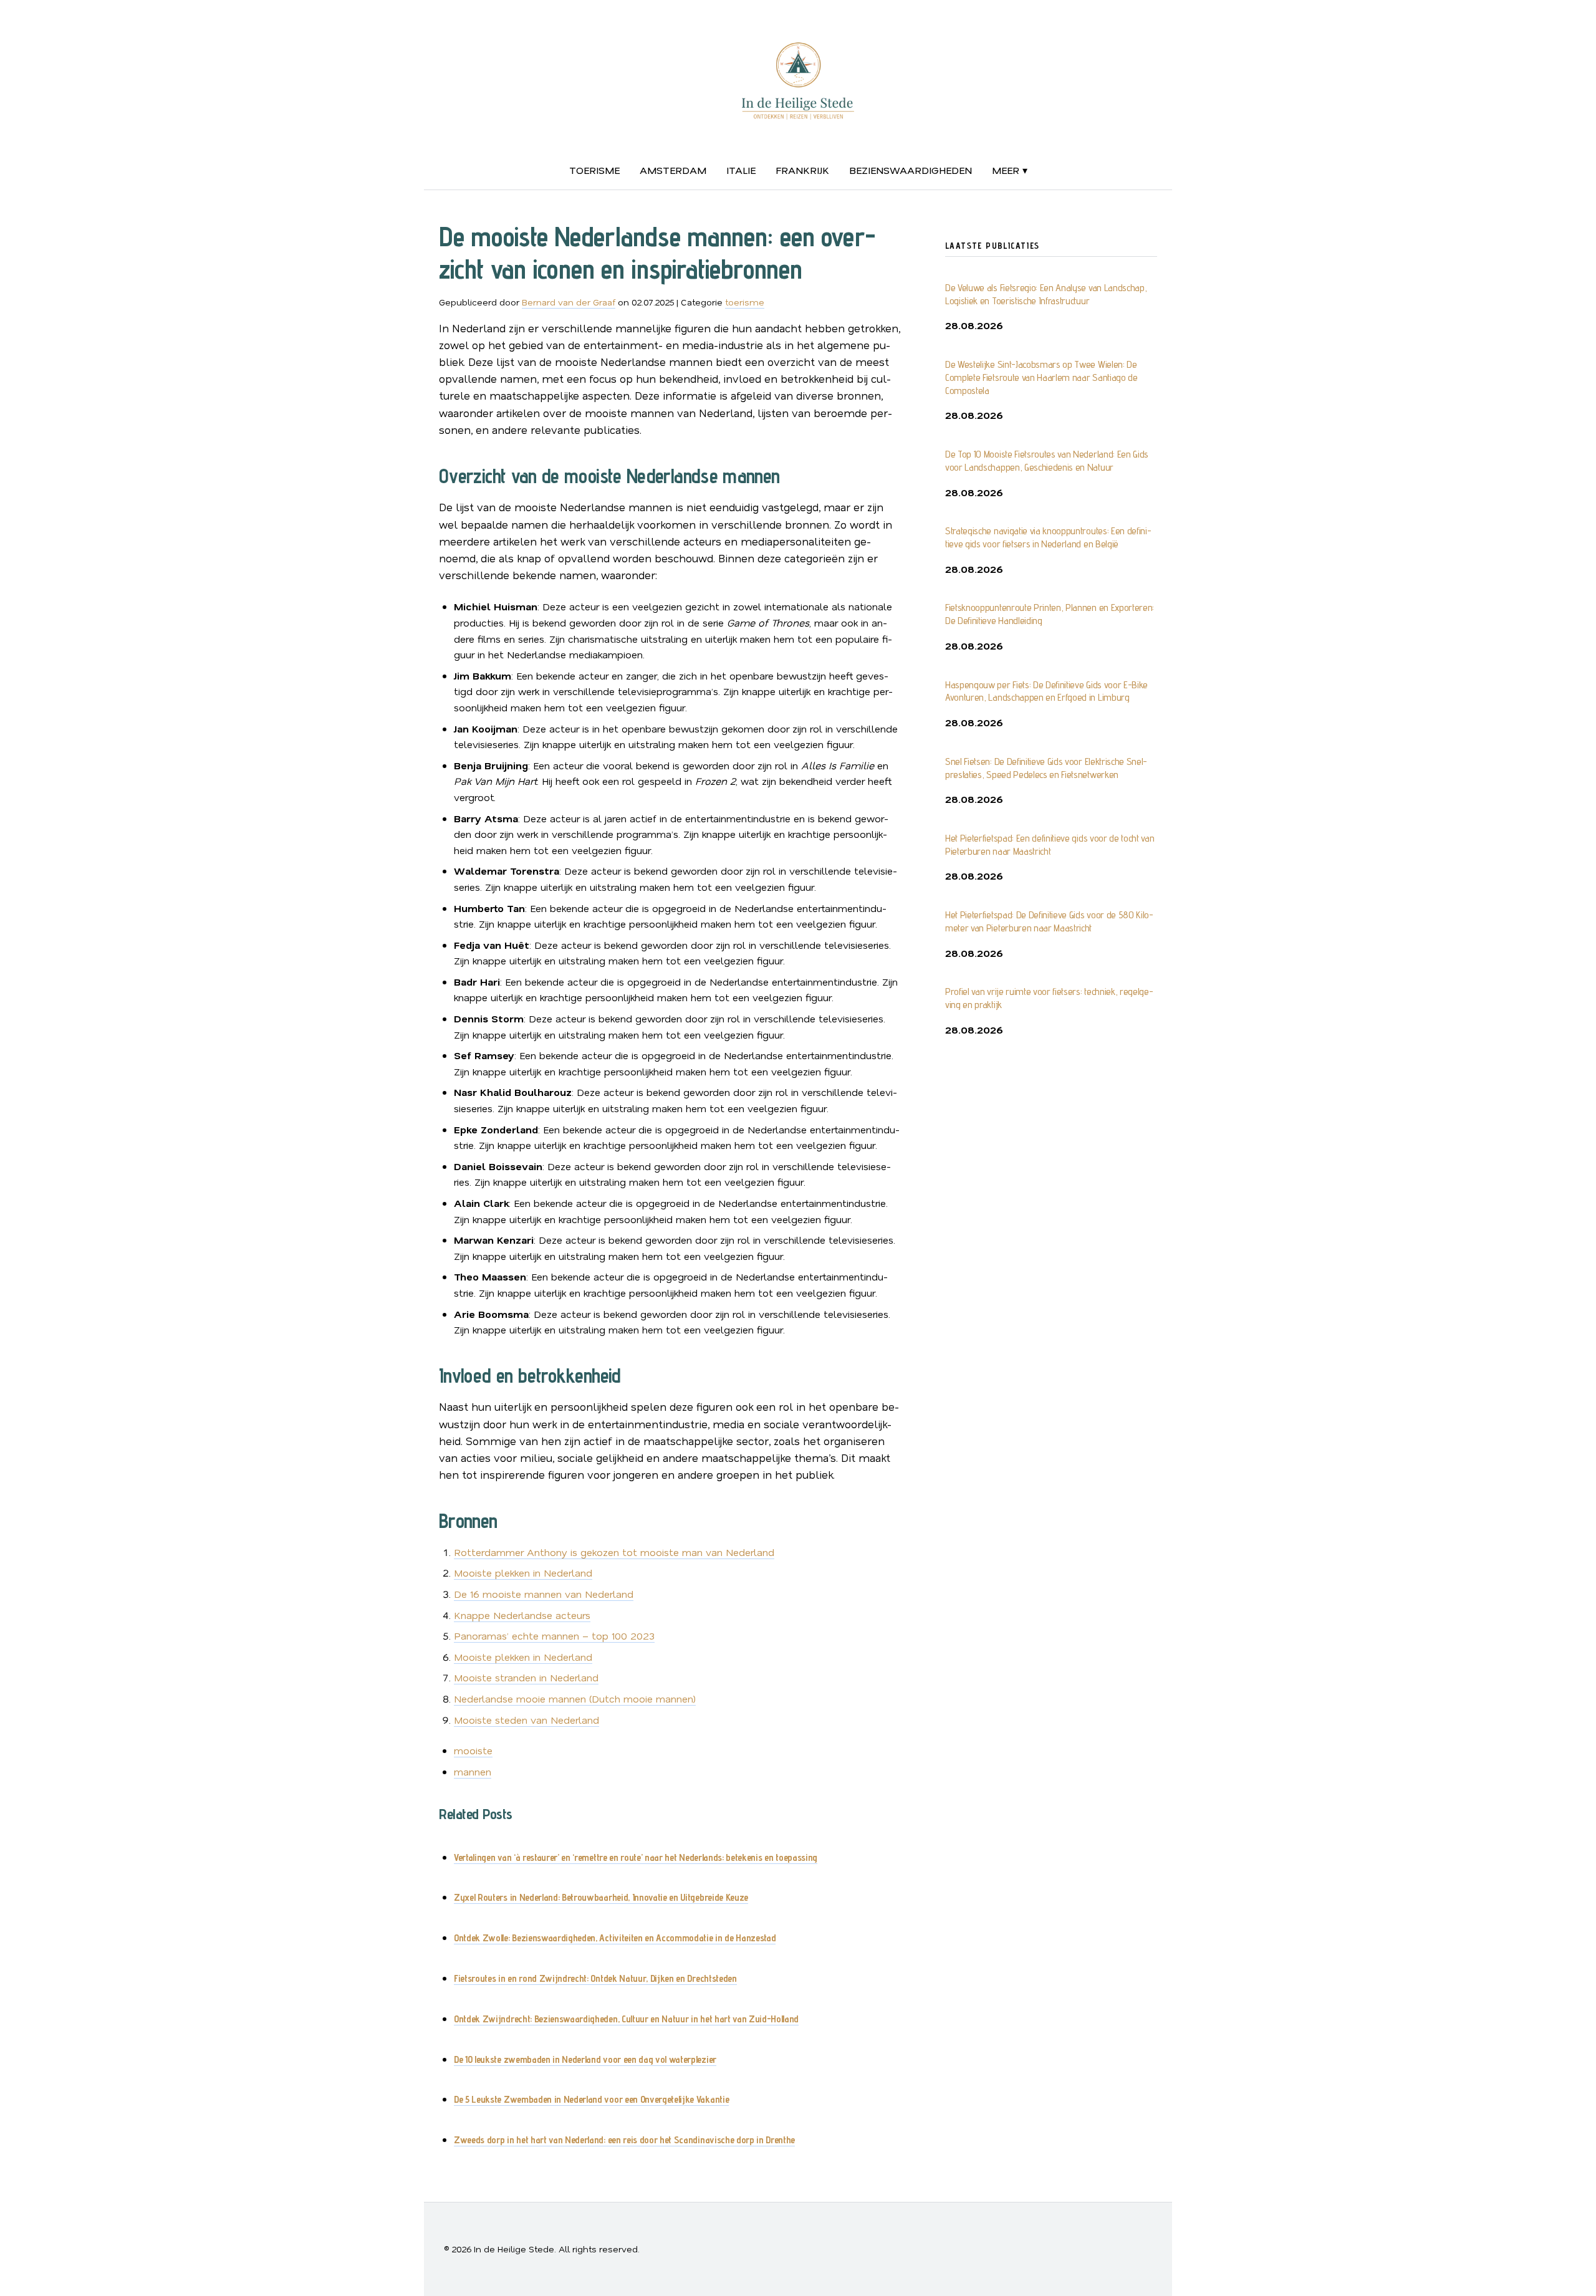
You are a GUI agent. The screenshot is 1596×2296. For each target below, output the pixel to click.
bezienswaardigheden (911, 170)
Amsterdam (673, 170)
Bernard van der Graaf (569, 302)
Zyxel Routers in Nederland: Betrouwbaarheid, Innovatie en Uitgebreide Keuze (601, 1897)
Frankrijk (802, 170)
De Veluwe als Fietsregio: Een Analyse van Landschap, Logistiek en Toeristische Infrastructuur (1046, 294)
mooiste (473, 1750)
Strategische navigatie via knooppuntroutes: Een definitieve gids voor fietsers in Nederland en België (1048, 537)
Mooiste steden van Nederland (526, 1720)
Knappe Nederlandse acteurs (522, 1615)
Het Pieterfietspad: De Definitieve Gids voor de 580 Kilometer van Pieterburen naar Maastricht (1049, 921)
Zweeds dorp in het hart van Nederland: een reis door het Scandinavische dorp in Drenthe (624, 2140)
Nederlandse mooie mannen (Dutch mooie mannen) (575, 1698)
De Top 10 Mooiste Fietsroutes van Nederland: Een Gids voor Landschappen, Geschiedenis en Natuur (1047, 461)
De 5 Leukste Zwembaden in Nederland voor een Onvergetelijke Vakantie (591, 2099)
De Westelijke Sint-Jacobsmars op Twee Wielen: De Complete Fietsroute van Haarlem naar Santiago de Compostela (1041, 377)
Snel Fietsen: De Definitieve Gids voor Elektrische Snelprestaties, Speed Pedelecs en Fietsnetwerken (1046, 768)
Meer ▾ (1010, 170)
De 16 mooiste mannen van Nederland (544, 1594)
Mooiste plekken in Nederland (523, 1573)
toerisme (594, 170)
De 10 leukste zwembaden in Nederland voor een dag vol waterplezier (585, 2059)
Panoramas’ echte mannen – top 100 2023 (554, 1636)
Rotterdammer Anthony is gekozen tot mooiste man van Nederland (614, 1552)
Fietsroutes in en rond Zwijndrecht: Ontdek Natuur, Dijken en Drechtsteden (595, 1978)
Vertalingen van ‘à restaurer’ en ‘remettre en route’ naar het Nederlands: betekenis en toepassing (636, 1857)
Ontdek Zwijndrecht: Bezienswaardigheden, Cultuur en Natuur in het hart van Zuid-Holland (626, 2019)
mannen (473, 1771)
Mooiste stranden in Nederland (526, 1677)
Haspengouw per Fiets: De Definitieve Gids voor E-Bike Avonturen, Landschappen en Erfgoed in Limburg (1046, 691)
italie (741, 170)
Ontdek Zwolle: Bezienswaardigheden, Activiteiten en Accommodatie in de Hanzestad (615, 1938)
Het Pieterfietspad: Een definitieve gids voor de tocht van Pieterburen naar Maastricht (1050, 845)
